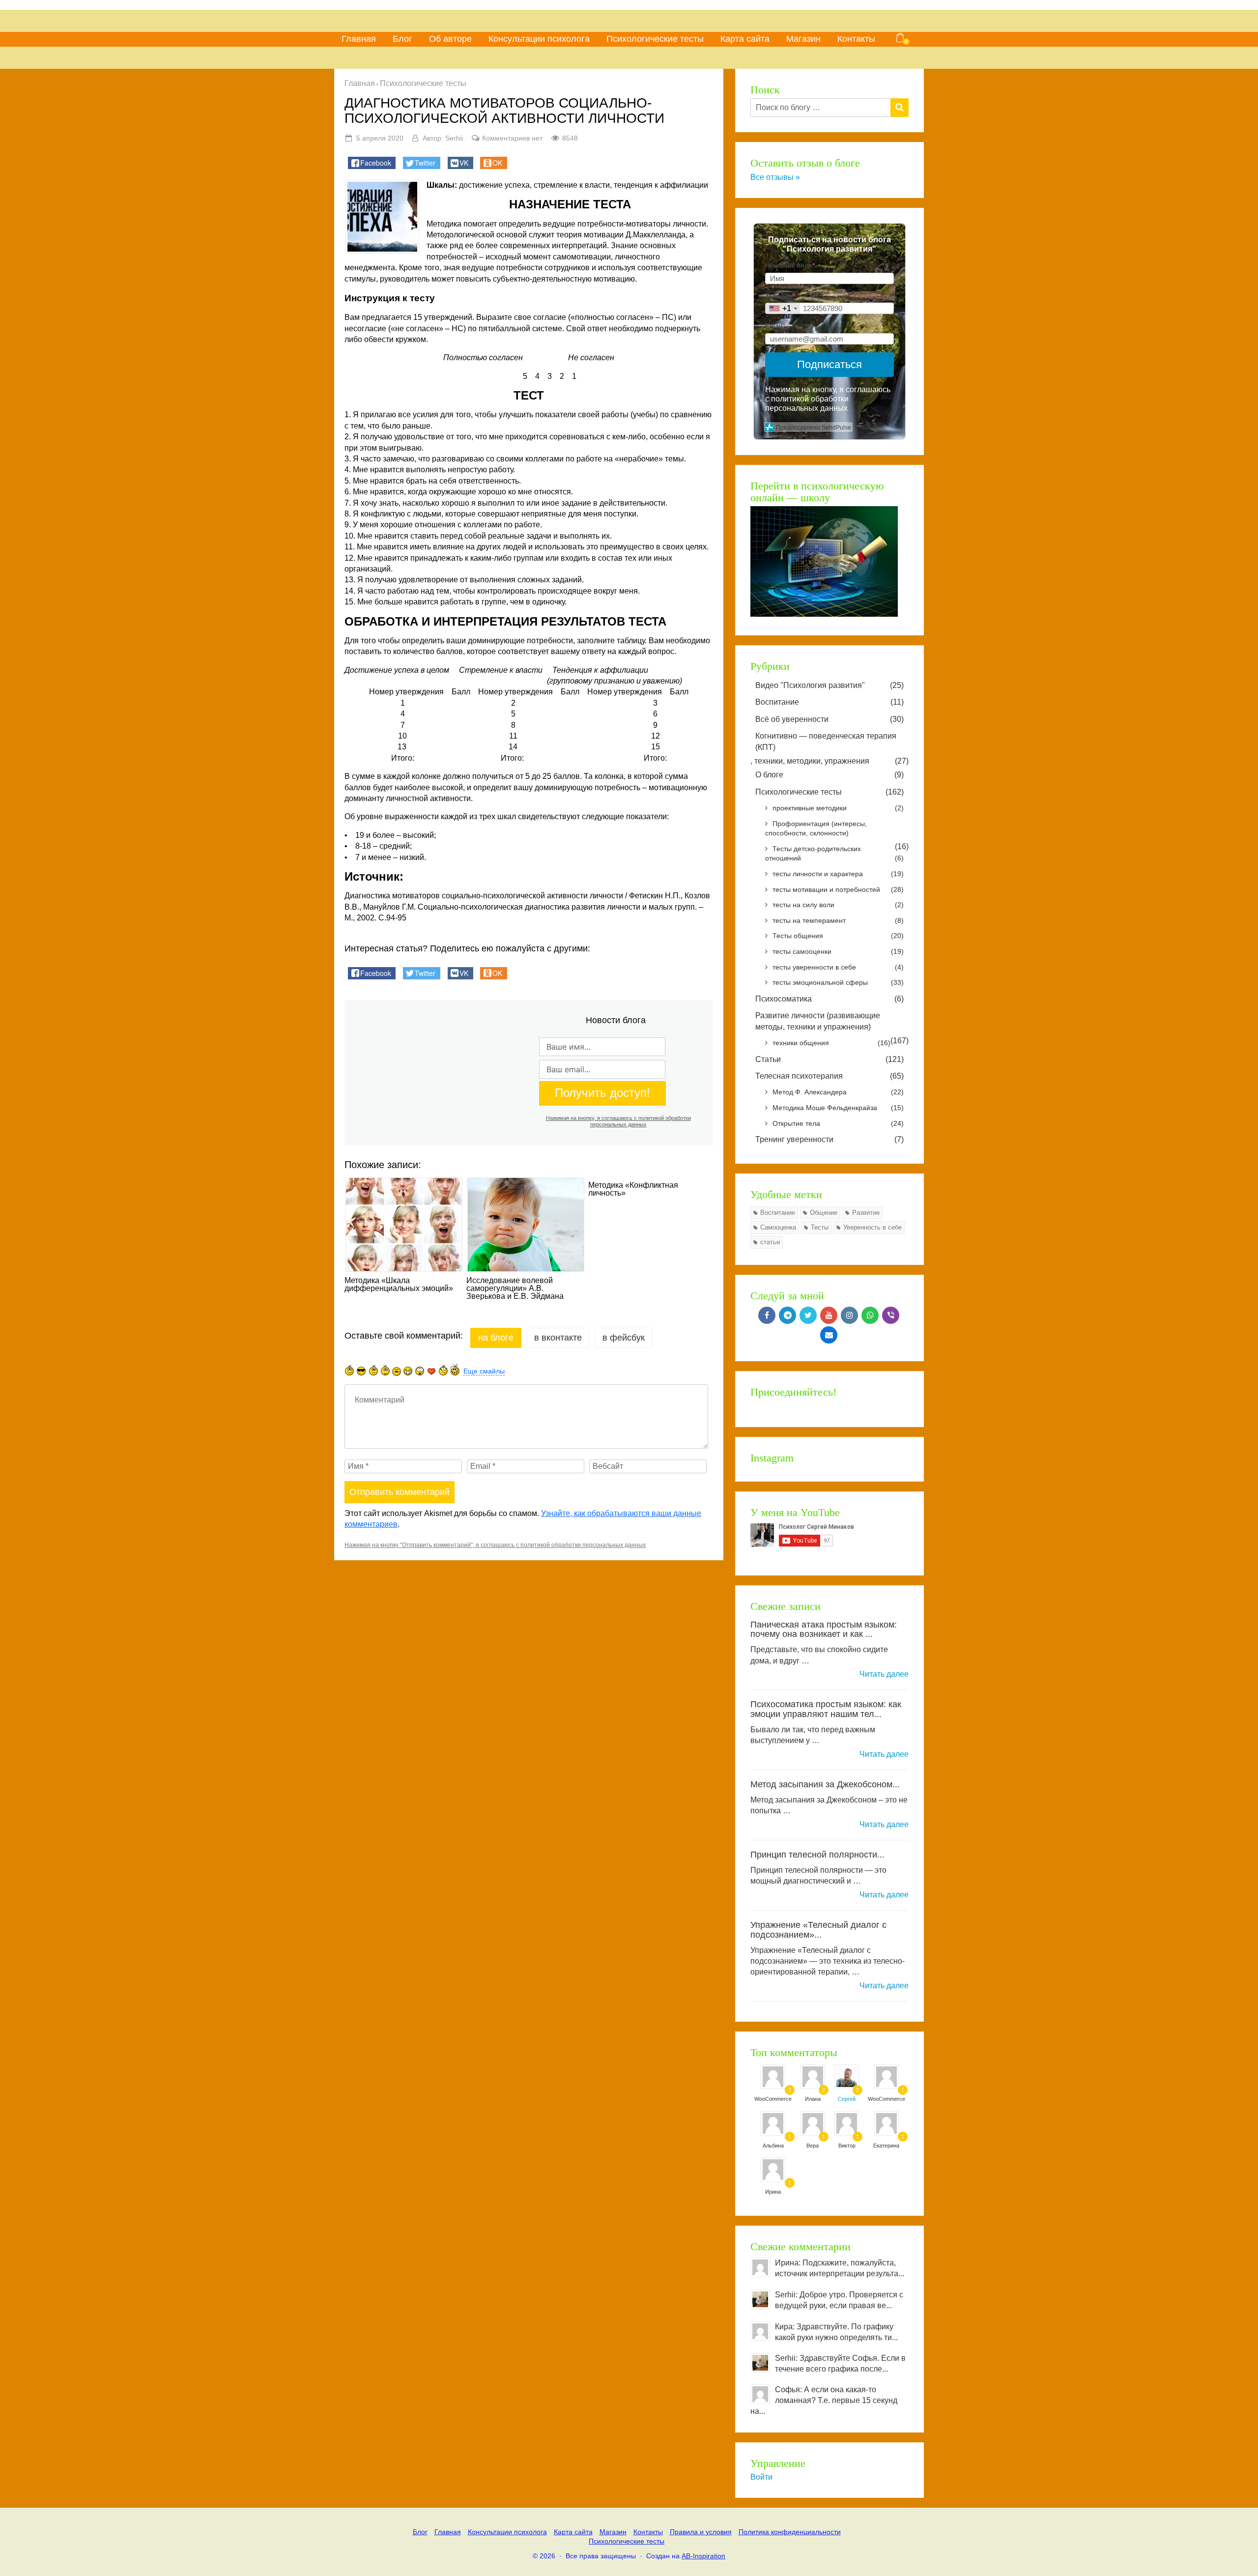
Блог (402, 39)
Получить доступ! (602, 1093)
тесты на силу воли (838, 905)
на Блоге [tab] (496, 1338)
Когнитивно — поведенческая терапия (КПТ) (826, 741)
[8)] (361, 1371)
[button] (372, 163)
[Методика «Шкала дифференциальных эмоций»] (403, 1225)
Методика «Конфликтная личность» (633, 1189)
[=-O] (420, 1371)
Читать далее (884, 1674)
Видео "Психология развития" (829, 685)
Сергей (847, 2099)
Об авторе (450, 39)
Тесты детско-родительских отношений (834, 854)
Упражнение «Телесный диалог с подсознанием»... (818, 1930)
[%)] (443, 1370)
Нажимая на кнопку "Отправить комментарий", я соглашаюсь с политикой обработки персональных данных (495, 1545)
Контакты (856, 39)
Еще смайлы (484, 1371)
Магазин (803, 39)
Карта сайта (745, 39)
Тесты (820, 1227)
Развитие (866, 1213)
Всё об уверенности (829, 719)
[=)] (349, 1370)
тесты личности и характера (838, 874)
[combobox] (783, 308)
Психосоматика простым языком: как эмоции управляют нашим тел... (826, 1709)
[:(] (373, 1370)
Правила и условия (701, 2532)
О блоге (829, 775)
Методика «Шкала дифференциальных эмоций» (399, 1285)
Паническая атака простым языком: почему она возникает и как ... (824, 1630)
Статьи (829, 1059)
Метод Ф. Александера (838, 1092)
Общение (824, 1213)
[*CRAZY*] (455, 1369)
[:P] (397, 1372)
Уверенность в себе (872, 1227)
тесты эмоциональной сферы (838, 982)
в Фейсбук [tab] (624, 1338)
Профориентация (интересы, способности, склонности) (816, 829)
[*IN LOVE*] (431, 1371)
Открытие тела (838, 1123)
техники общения (831, 1043)
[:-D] (408, 1371)
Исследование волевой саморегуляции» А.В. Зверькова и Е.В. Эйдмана (515, 1288)
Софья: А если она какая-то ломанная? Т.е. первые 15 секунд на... (824, 2400)
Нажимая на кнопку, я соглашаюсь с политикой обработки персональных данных (618, 1121)
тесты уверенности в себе (838, 967)
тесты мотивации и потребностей (838, 889)
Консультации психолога (539, 39)
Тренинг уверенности (829, 1139)
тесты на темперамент (838, 920)
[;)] (385, 1370)
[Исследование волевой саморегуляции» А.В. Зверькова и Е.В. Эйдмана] (525, 1225)
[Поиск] (900, 108)
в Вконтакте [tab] (558, 1338)
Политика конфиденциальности (790, 2532)
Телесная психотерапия (829, 1076)
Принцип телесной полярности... (817, 1855)
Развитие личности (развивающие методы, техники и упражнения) (818, 1021)
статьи (770, 1242)
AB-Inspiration (703, 2556)
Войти (761, 2477)
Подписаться (829, 364)
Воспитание (829, 702)
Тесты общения (838, 936)
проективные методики (838, 808)
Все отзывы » (775, 177)
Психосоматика (829, 999)
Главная (359, 39)
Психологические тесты (655, 39)
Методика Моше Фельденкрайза (838, 1108)
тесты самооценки (838, 951)
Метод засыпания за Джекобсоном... (825, 1784)
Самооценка (778, 1227)
